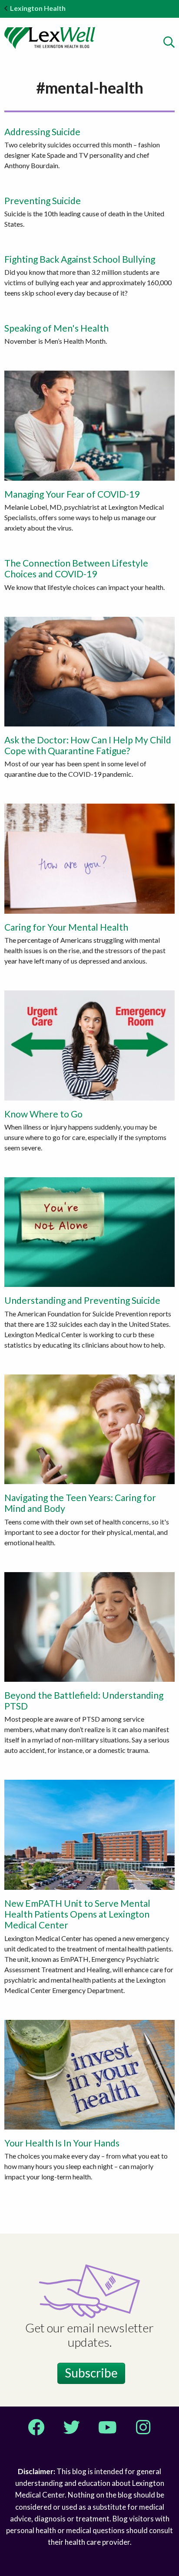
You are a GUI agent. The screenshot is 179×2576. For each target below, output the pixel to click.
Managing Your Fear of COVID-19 (72, 494)
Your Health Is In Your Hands (62, 2143)
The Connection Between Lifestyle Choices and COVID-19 (76, 568)
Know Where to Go (43, 1114)
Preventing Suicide (43, 200)
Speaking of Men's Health (56, 328)
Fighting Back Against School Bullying (80, 259)
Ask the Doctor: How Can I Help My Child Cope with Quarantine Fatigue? (88, 745)
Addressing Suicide (42, 132)
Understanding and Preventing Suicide (82, 1300)
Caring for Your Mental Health (66, 927)
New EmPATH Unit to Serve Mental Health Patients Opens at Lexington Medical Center (77, 1914)
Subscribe (91, 2373)
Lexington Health (38, 8)
